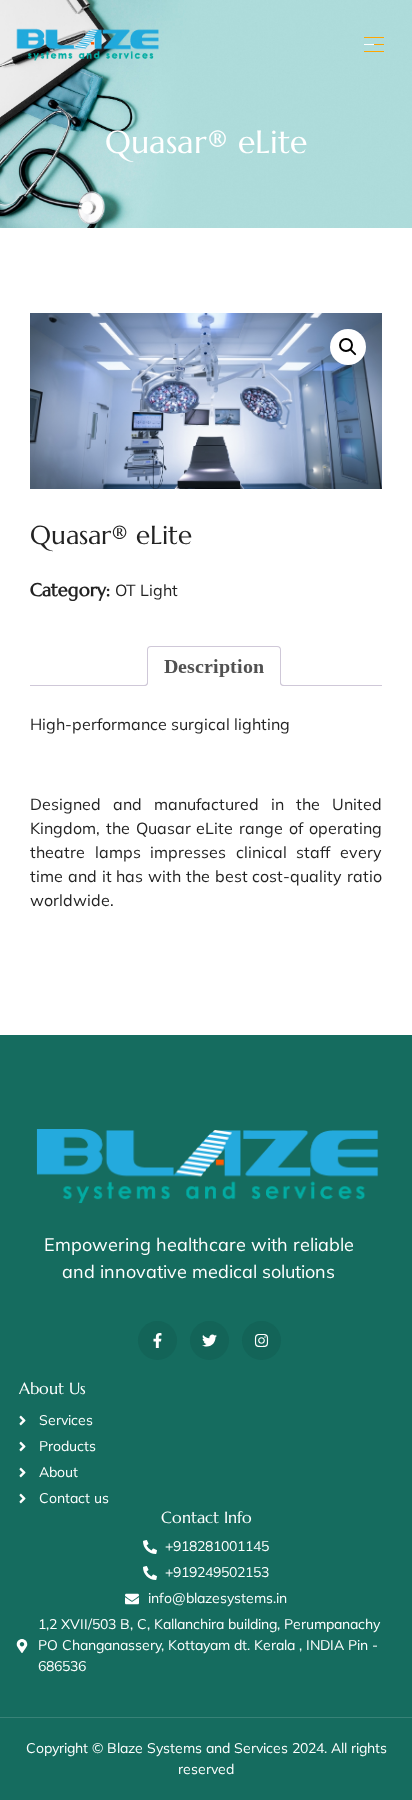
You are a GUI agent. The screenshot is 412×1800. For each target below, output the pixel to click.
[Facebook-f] (157, 1340)
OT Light (146, 590)
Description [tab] (214, 666)
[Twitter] (209, 1340)
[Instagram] (261, 1340)
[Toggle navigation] (372, 44)
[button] (348, 347)
